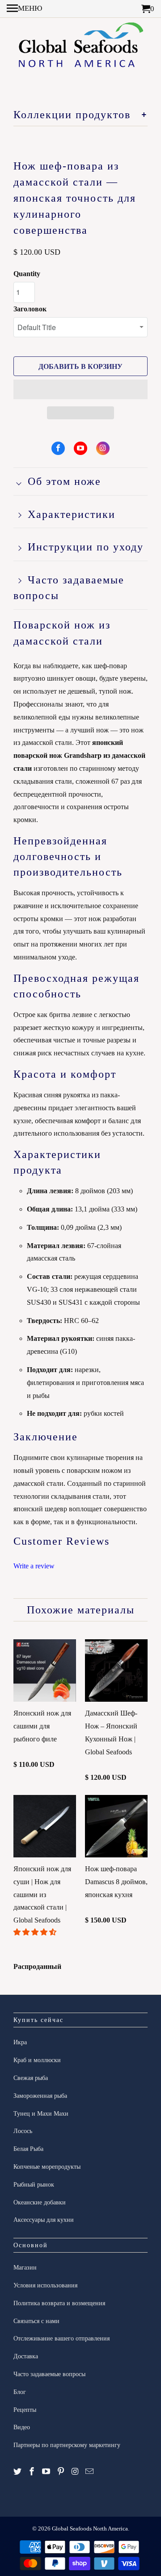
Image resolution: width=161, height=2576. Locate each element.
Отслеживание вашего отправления (61, 2338)
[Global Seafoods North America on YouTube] (80, 448)
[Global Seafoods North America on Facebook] (58, 448)
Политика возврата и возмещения (59, 2303)
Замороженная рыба (40, 2096)
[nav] (24, 9)
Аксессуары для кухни (44, 2220)
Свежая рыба (31, 2078)
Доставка (26, 2356)
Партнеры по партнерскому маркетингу (67, 2445)
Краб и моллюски (37, 2060)
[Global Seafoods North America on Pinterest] (61, 2472)
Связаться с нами (36, 2321)
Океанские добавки (40, 2202)
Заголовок (30, 309)
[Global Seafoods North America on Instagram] (103, 448)
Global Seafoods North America (90, 2528)
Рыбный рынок (34, 2185)
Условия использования (45, 2285)
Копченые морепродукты (47, 2167)
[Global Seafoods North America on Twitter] (17, 2472)
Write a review (34, 1566)
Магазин (25, 2268)
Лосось (23, 2131)
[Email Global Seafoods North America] (89, 2472)
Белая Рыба (28, 2149)
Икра (20, 2042)
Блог (20, 2392)
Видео (22, 2427)
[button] (80, 389)
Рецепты (25, 2410)
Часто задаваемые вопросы (49, 2374)
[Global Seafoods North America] (80, 48)
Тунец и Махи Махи (41, 2114)
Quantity (27, 274)
